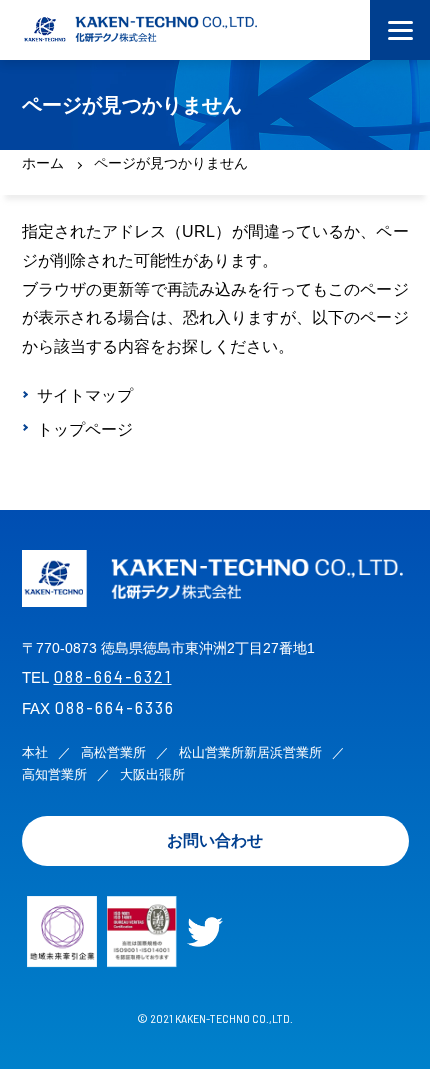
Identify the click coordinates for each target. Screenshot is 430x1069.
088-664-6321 (113, 676)
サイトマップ (85, 395)
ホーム (43, 163)
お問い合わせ (215, 840)
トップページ (85, 429)
